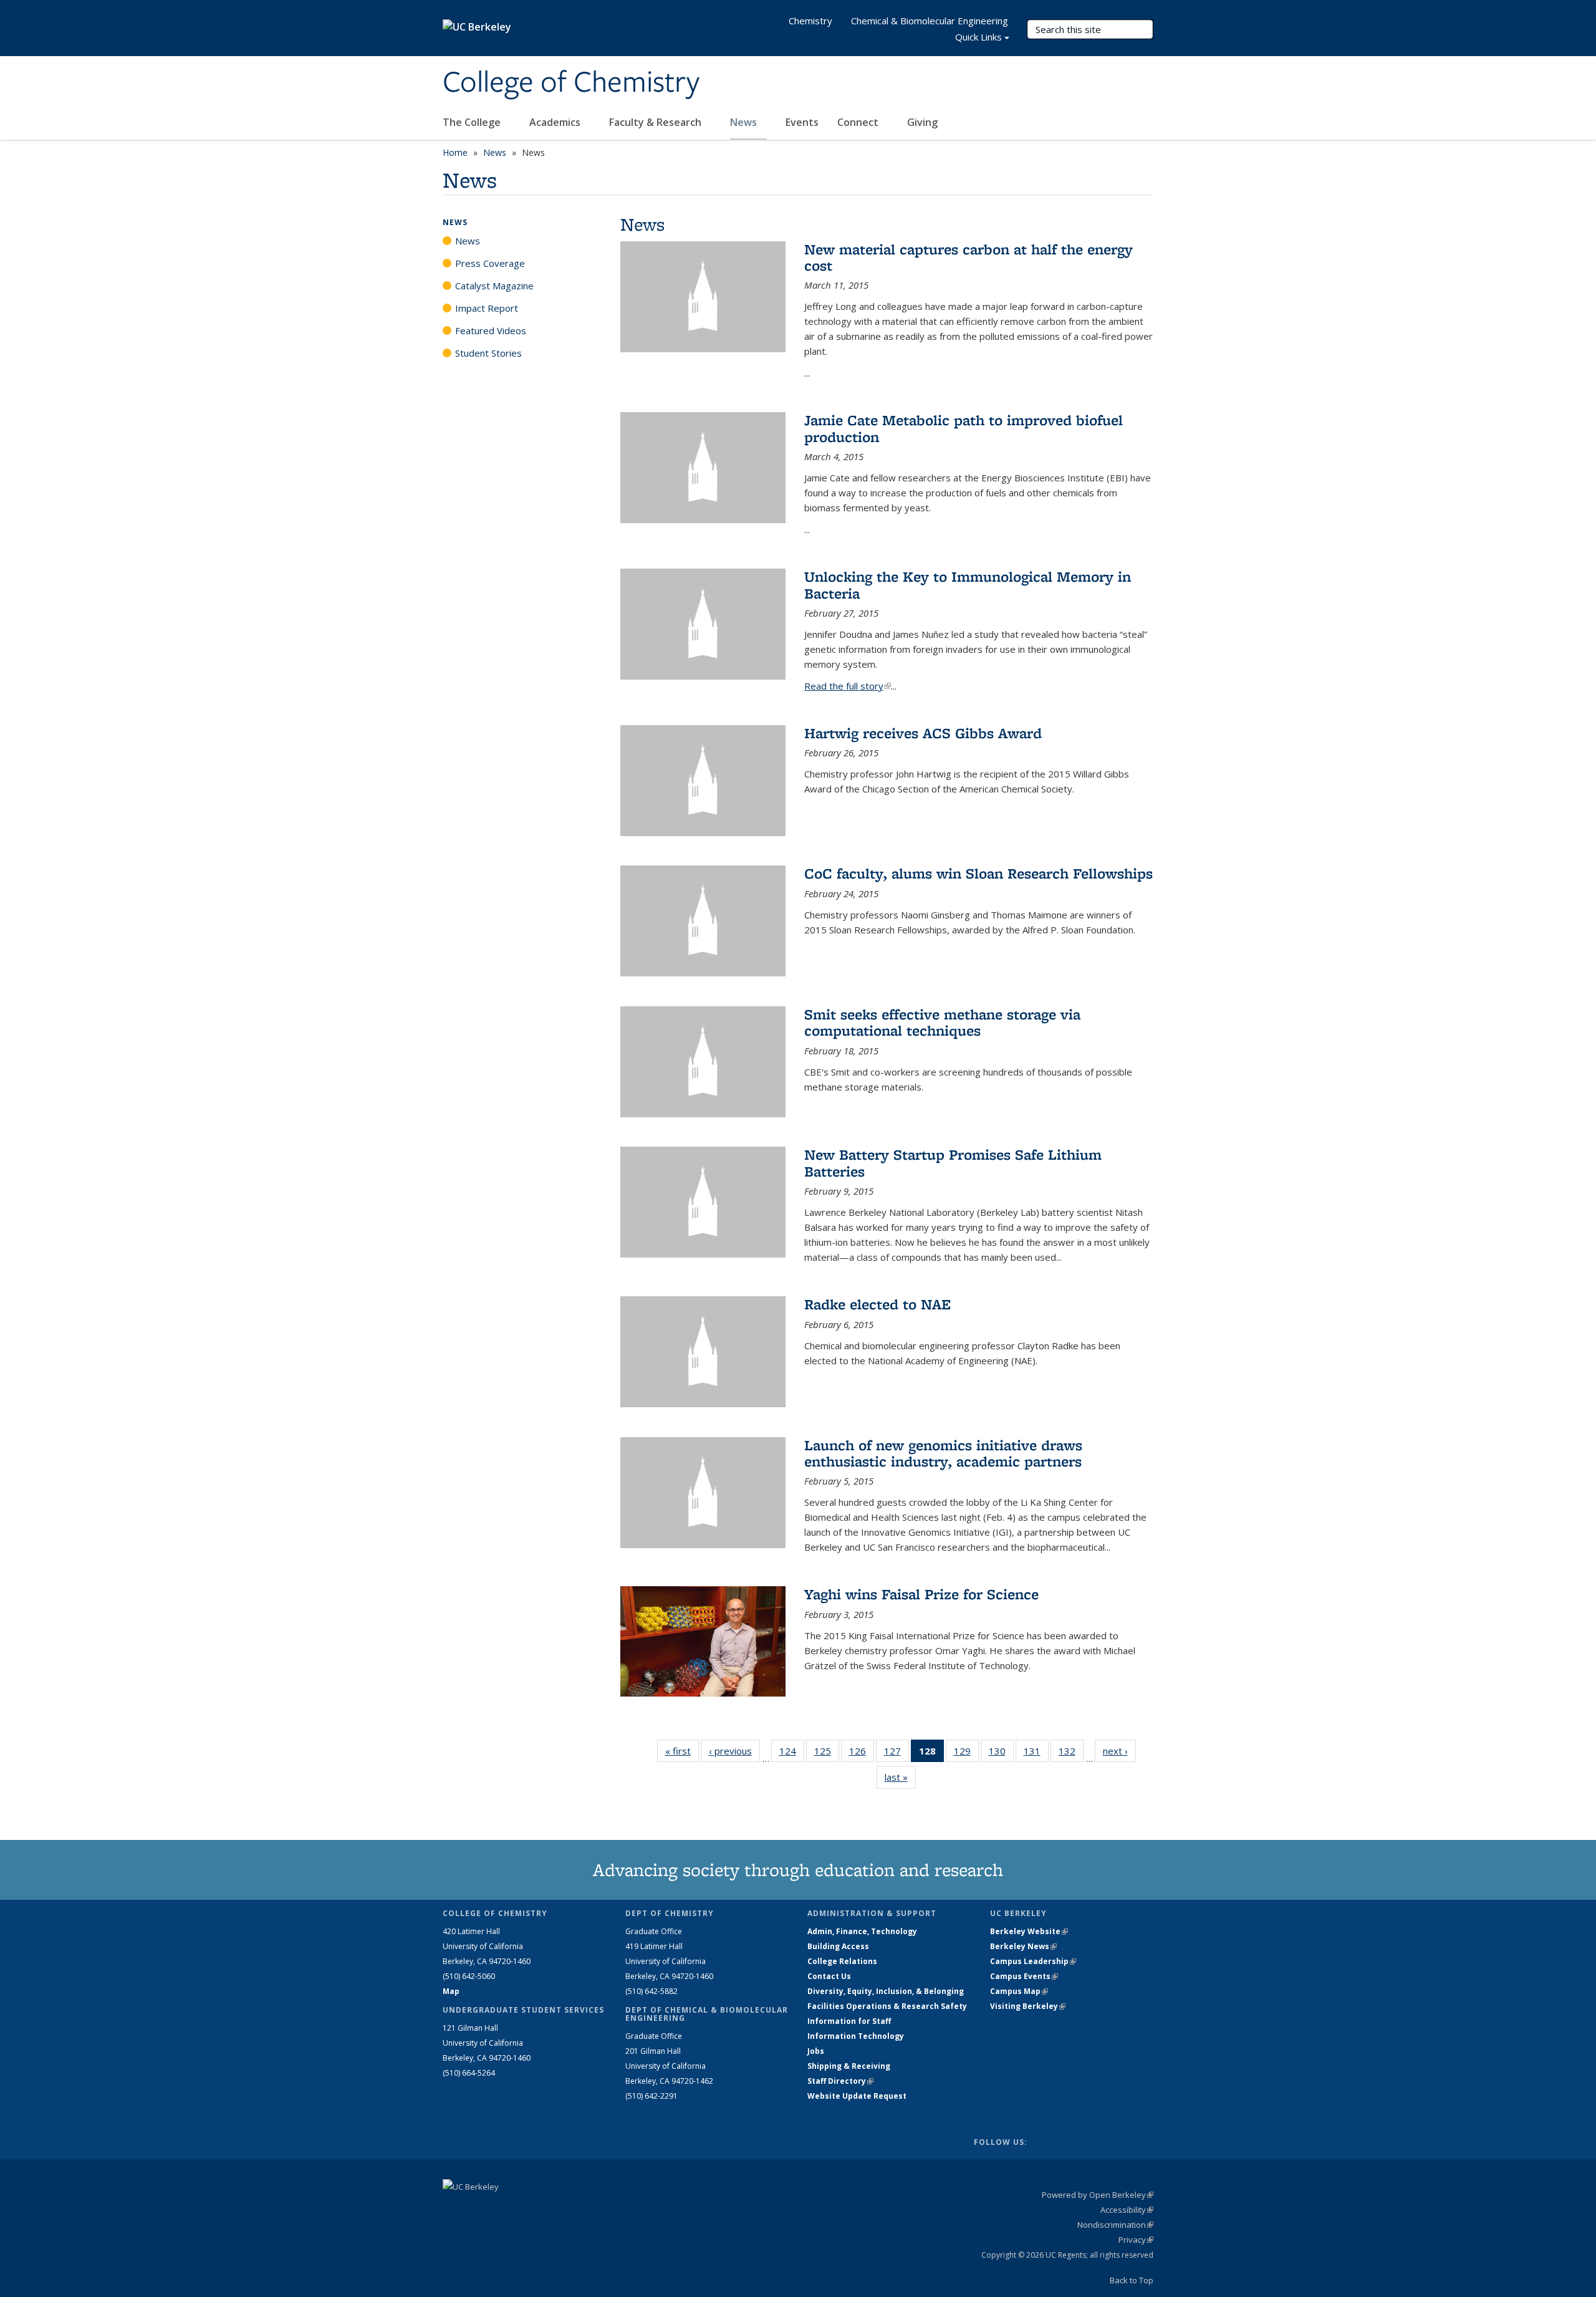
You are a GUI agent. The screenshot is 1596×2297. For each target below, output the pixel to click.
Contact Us (829, 1976)
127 (897, 1754)
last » (900, 1777)
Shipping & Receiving (849, 2066)
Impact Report (487, 308)
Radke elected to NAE (877, 1304)
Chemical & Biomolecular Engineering (930, 21)
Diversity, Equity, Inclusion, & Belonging (886, 1991)
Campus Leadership (1033, 1961)
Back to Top (1132, 2280)
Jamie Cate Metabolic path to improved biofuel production (964, 428)
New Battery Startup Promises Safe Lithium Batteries (953, 1163)
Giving (922, 122)
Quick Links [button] (978, 37)
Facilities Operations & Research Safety (887, 2006)
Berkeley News (1023, 1946)
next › (1119, 1751)
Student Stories (488, 353)
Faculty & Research (656, 122)
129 (966, 1754)
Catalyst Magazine (494, 286)
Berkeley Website (1029, 1931)
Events (802, 122)
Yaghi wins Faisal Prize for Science (921, 1594)
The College (473, 122)
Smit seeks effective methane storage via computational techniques (942, 1022)
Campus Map (1019, 1991)
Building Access (838, 1946)
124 (792, 1754)
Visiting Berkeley (1028, 2006)
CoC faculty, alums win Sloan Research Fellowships (978, 873)
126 (862, 1754)
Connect (859, 122)
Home (455, 152)
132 (1071, 1754)
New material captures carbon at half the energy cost (969, 257)
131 (1036, 1754)
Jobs (816, 2051)
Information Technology (856, 2036)
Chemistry (810, 21)
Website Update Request (857, 2096)
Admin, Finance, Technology (862, 1931)
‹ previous (734, 1751)
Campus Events (1024, 1976)
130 (1001, 1754)
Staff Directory (840, 2081)
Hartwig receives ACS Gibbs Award (923, 733)
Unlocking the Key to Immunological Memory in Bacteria (968, 585)
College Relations (842, 1961)
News (745, 122)
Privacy (1136, 2240)
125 (827, 1754)
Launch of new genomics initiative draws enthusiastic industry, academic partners (943, 1453)
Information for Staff (849, 2021)
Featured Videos (491, 330)
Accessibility (1127, 2210)
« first (682, 1751)
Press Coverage (490, 263)
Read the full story (848, 686)
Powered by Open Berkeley (1098, 2195)
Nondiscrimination (1115, 2225)
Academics (556, 122)
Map (451, 1991)
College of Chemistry (571, 83)
